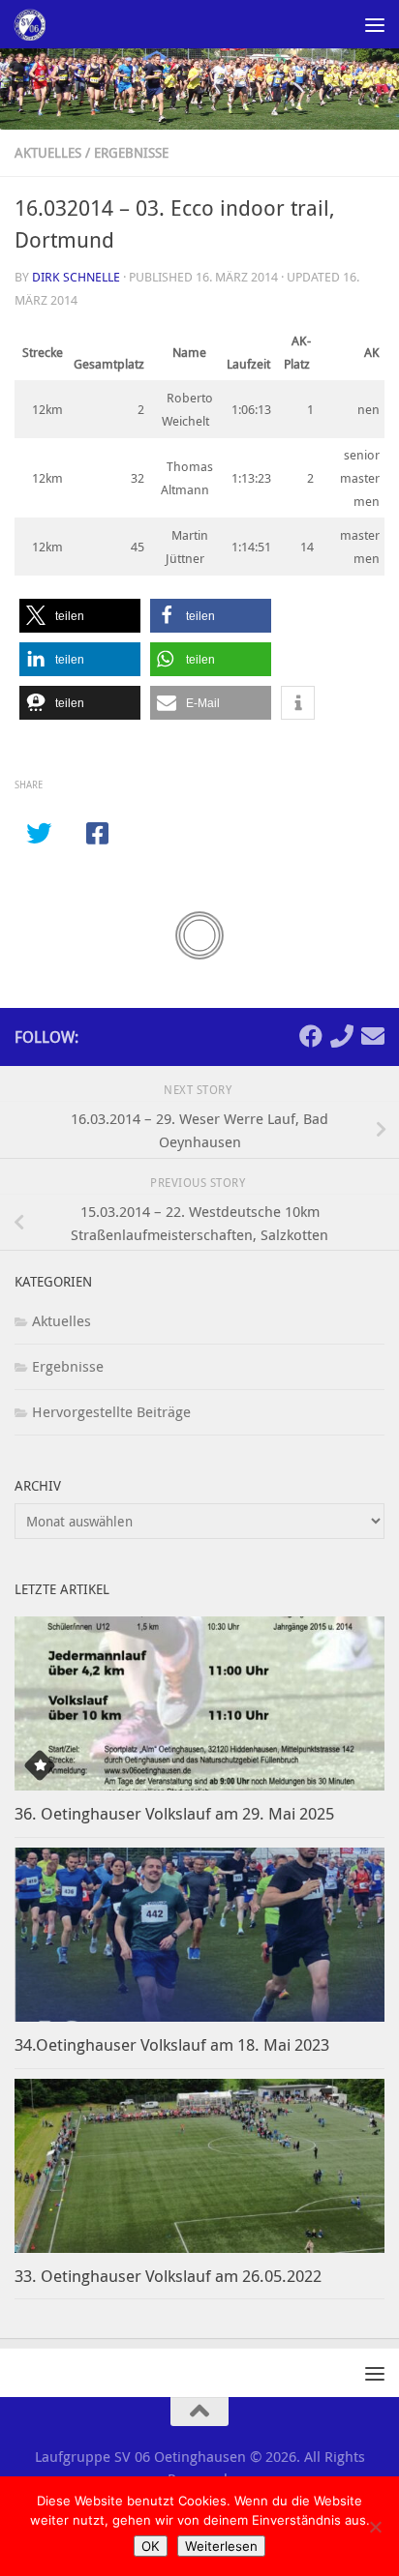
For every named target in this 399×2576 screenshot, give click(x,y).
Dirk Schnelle (76, 277)
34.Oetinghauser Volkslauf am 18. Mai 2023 (172, 2044)
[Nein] (375, 2527)
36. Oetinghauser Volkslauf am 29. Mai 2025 (174, 1813)
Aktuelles (48, 152)
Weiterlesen (221, 2546)
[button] (80, 616)
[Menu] (375, 24)
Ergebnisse (131, 152)
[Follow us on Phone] (342, 1036)
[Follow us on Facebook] (311, 1036)
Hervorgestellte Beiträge (111, 1411)
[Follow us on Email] (373, 1036)
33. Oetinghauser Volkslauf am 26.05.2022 (168, 2276)
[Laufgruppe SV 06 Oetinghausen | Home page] (34, 24)
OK (151, 2546)
